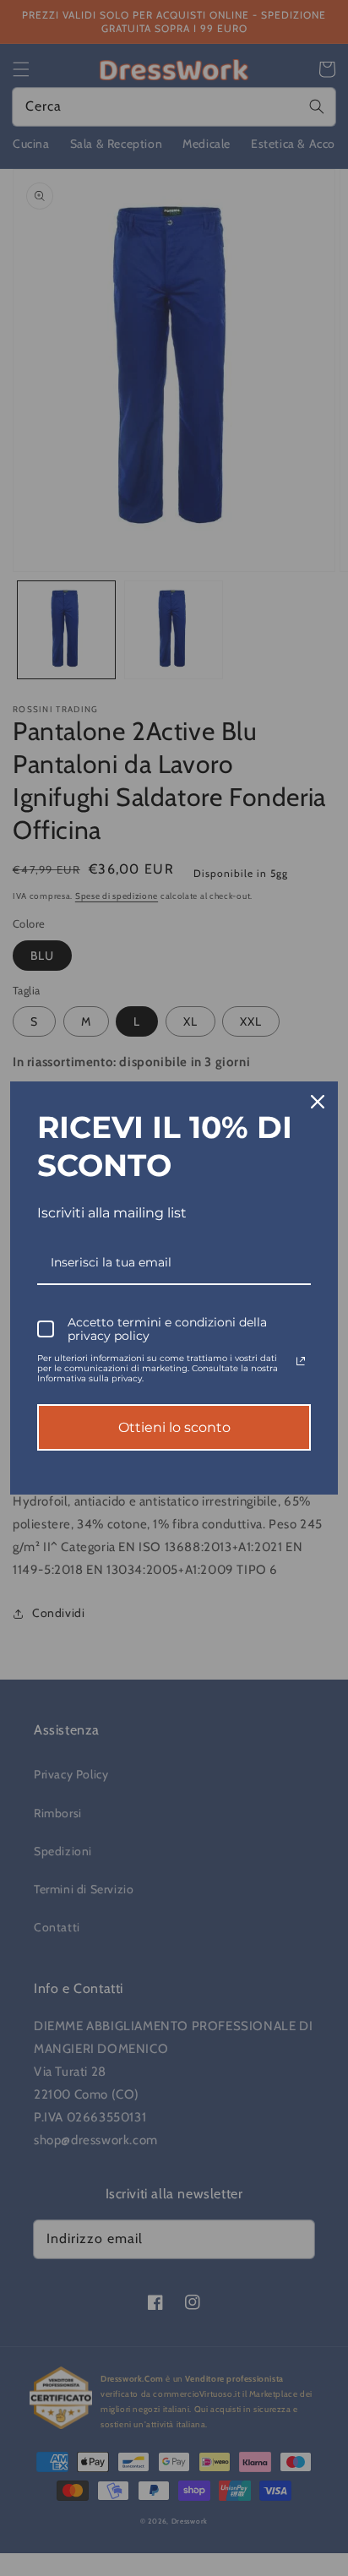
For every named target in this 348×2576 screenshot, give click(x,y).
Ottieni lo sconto (174, 1427)
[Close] (318, 1102)
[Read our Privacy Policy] (301, 1361)
